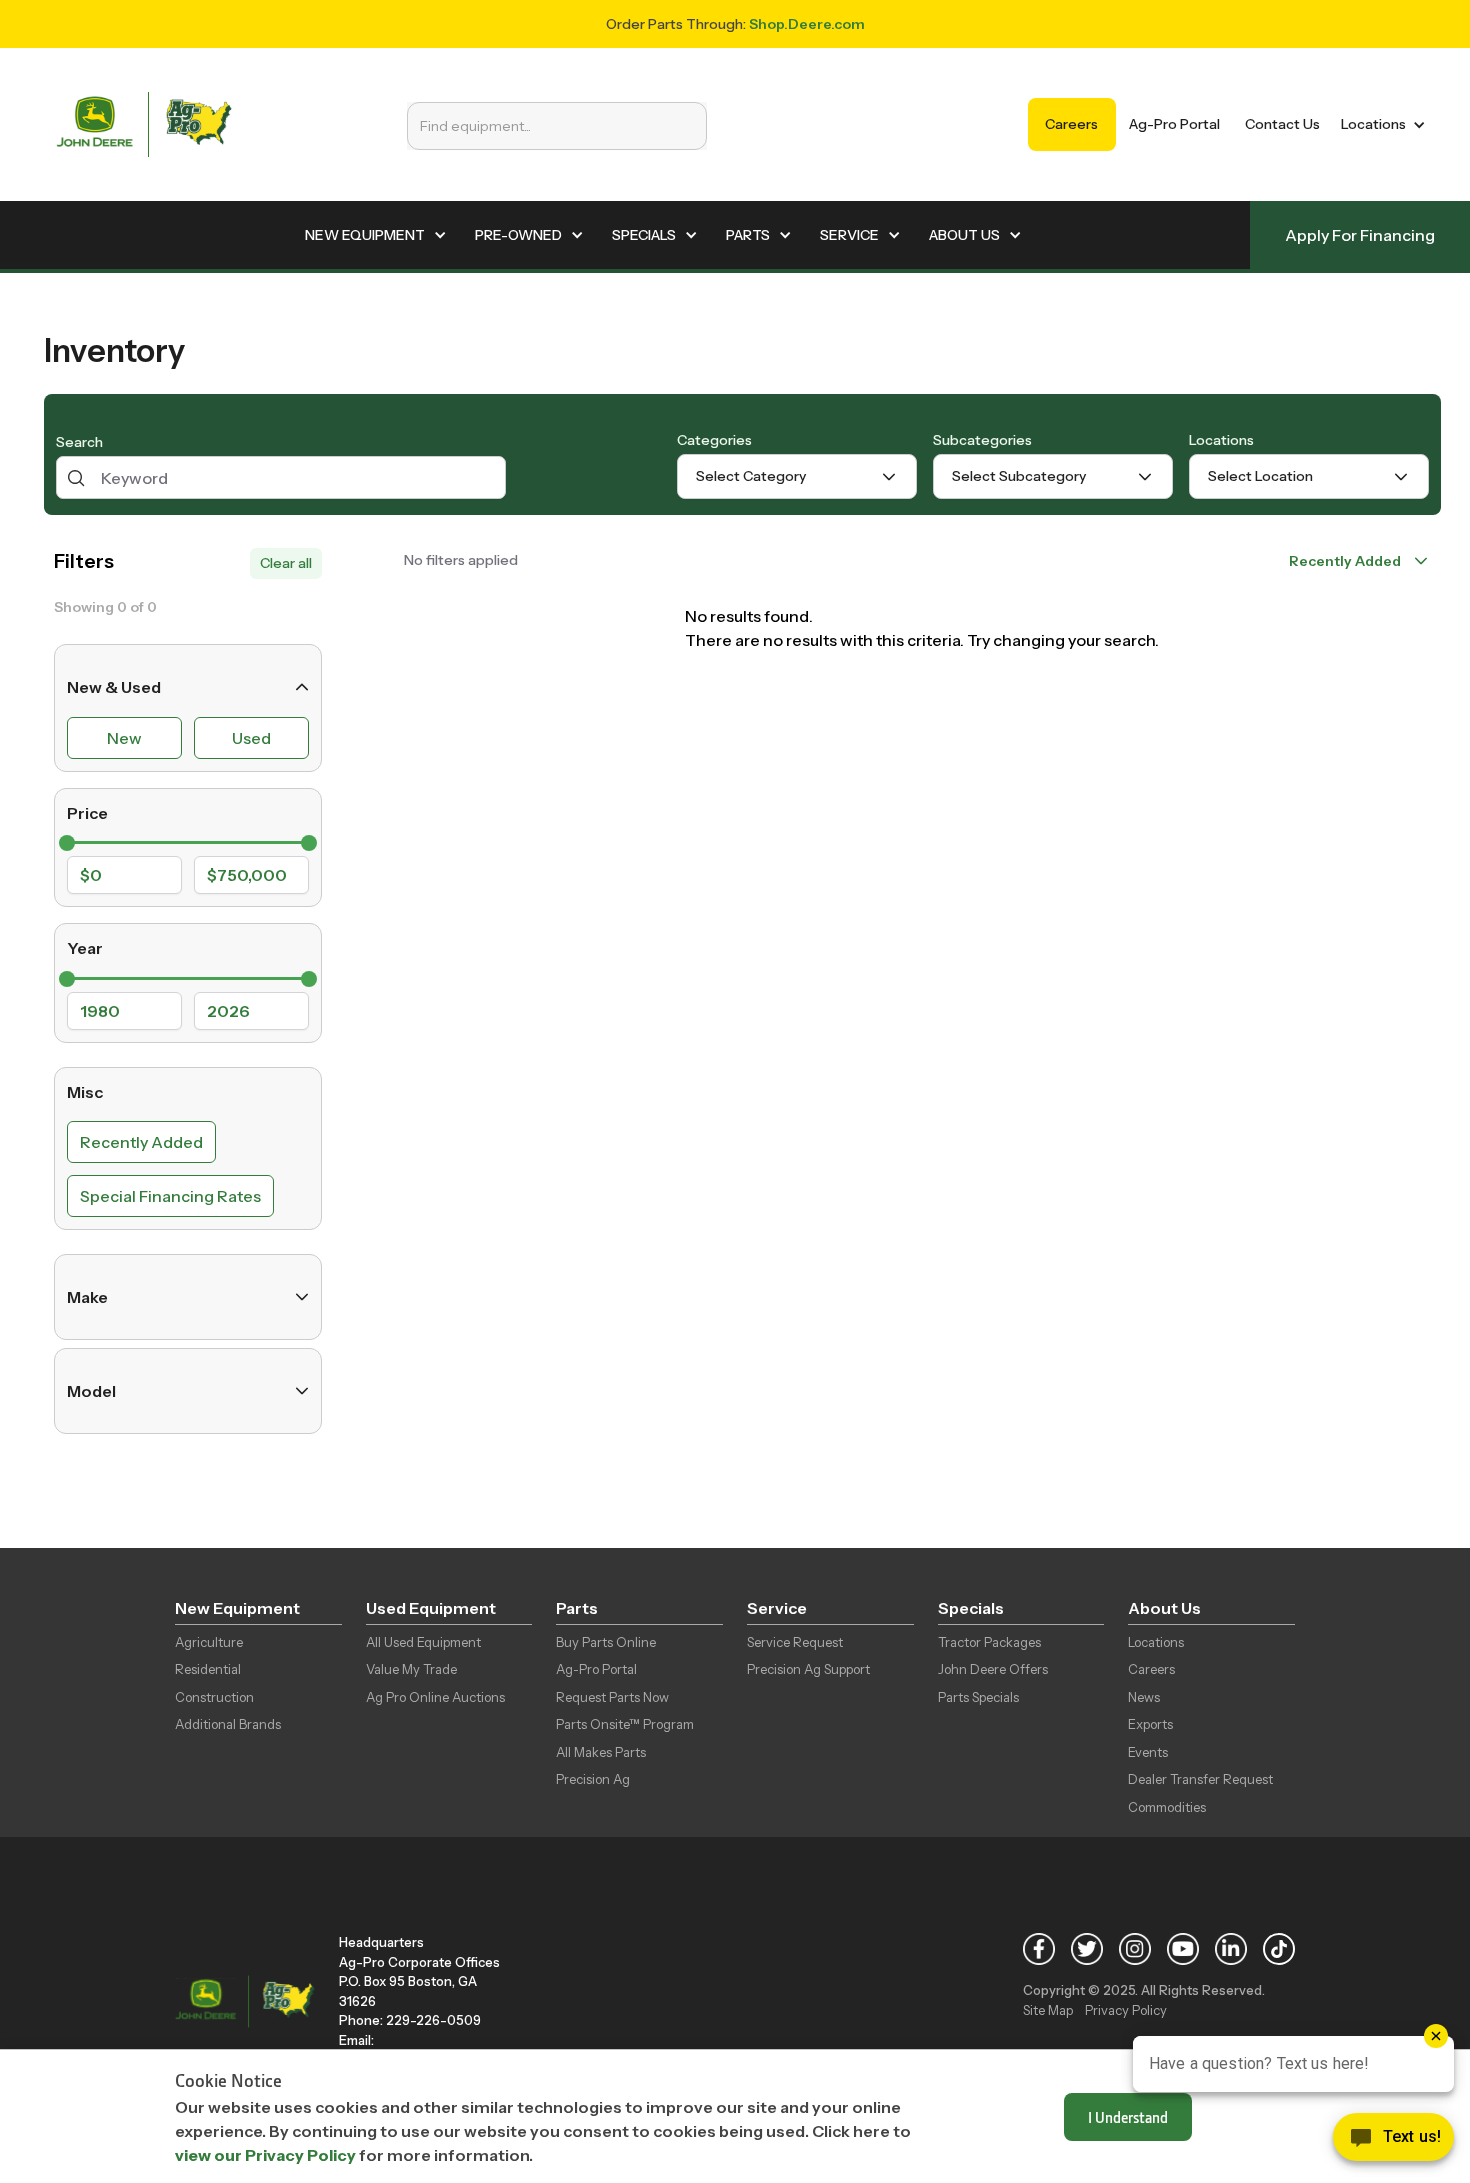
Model (91, 1391)
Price (87, 813)
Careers (1071, 124)
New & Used (114, 687)
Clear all (286, 563)
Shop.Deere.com (807, 24)
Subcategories (982, 440)
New (124, 738)
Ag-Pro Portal (1174, 124)
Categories (714, 440)
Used (251, 738)
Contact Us (1282, 124)
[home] (144, 124)
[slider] (67, 843)
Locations (1221, 440)
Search (79, 442)
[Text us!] (1393, 2142)
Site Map (1048, 2010)
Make (87, 1297)
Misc (85, 1092)
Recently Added (141, 1142)
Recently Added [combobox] (1345, 561)
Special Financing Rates (170, 1196)
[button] (1379, 124)
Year (85, 948)
